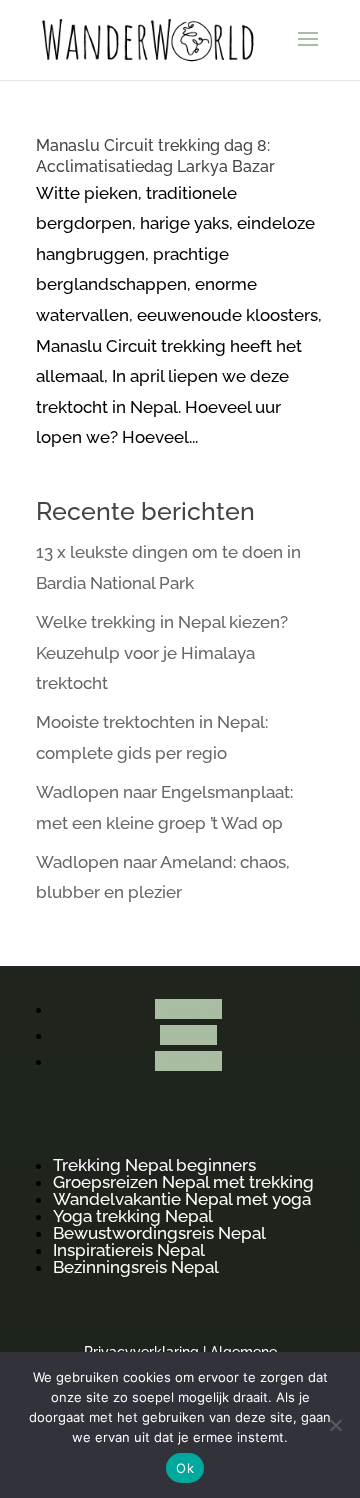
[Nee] (335, 1425)
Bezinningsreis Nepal (136, 1267)
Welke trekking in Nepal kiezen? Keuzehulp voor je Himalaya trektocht (162, 652)
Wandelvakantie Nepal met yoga (182, 1199)
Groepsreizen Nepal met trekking (183, 1182)
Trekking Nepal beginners (154, 1165)
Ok (185, 1468)
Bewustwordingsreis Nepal (159, 1233)
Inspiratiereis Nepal (129, 1250)
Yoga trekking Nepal (133, 1216)
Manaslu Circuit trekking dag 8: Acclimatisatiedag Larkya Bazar (155, 156)
